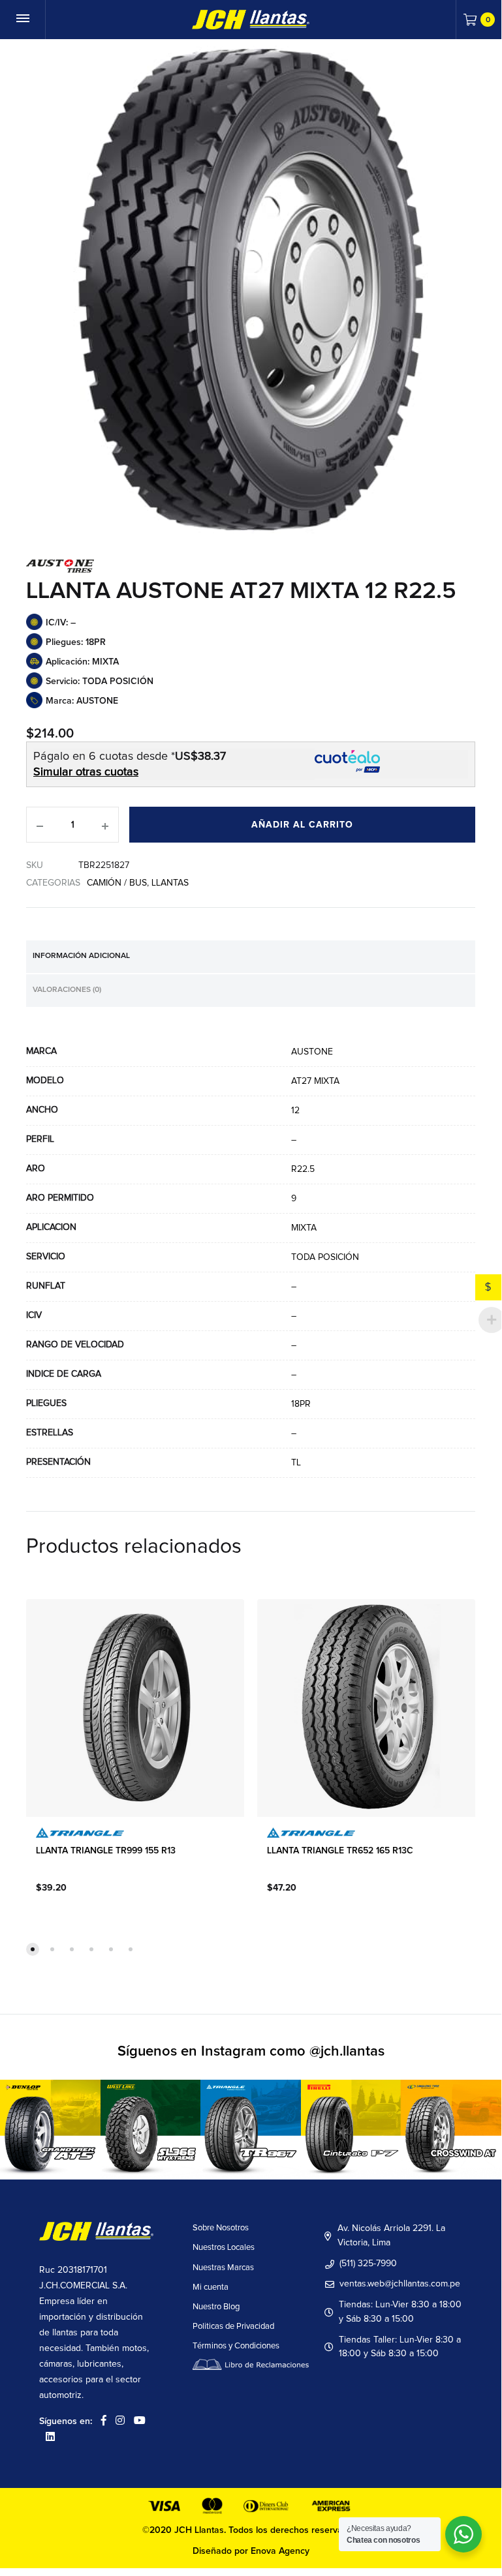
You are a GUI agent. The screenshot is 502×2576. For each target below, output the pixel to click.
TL (296, 1463)
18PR (301, 1404)
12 (295, 1111)
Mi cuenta (211, 2287)
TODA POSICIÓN (325, 1257)
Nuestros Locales (224, 2248)
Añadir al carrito (302, 825)
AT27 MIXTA (315, 1081)
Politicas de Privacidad (233, 2327)
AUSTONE (312, 1052)
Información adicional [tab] (81, 956)
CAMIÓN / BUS (117, 883)
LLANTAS (170, 883)
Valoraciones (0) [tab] (67, 990)
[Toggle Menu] (23, 20)
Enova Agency (280, 2551)
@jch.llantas (347, 2052)
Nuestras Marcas (223, 2268)
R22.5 (303, 1169)
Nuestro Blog (216, 2307)
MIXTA (304, 1228)
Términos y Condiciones (236, 2346)
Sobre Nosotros (221, 2228)
